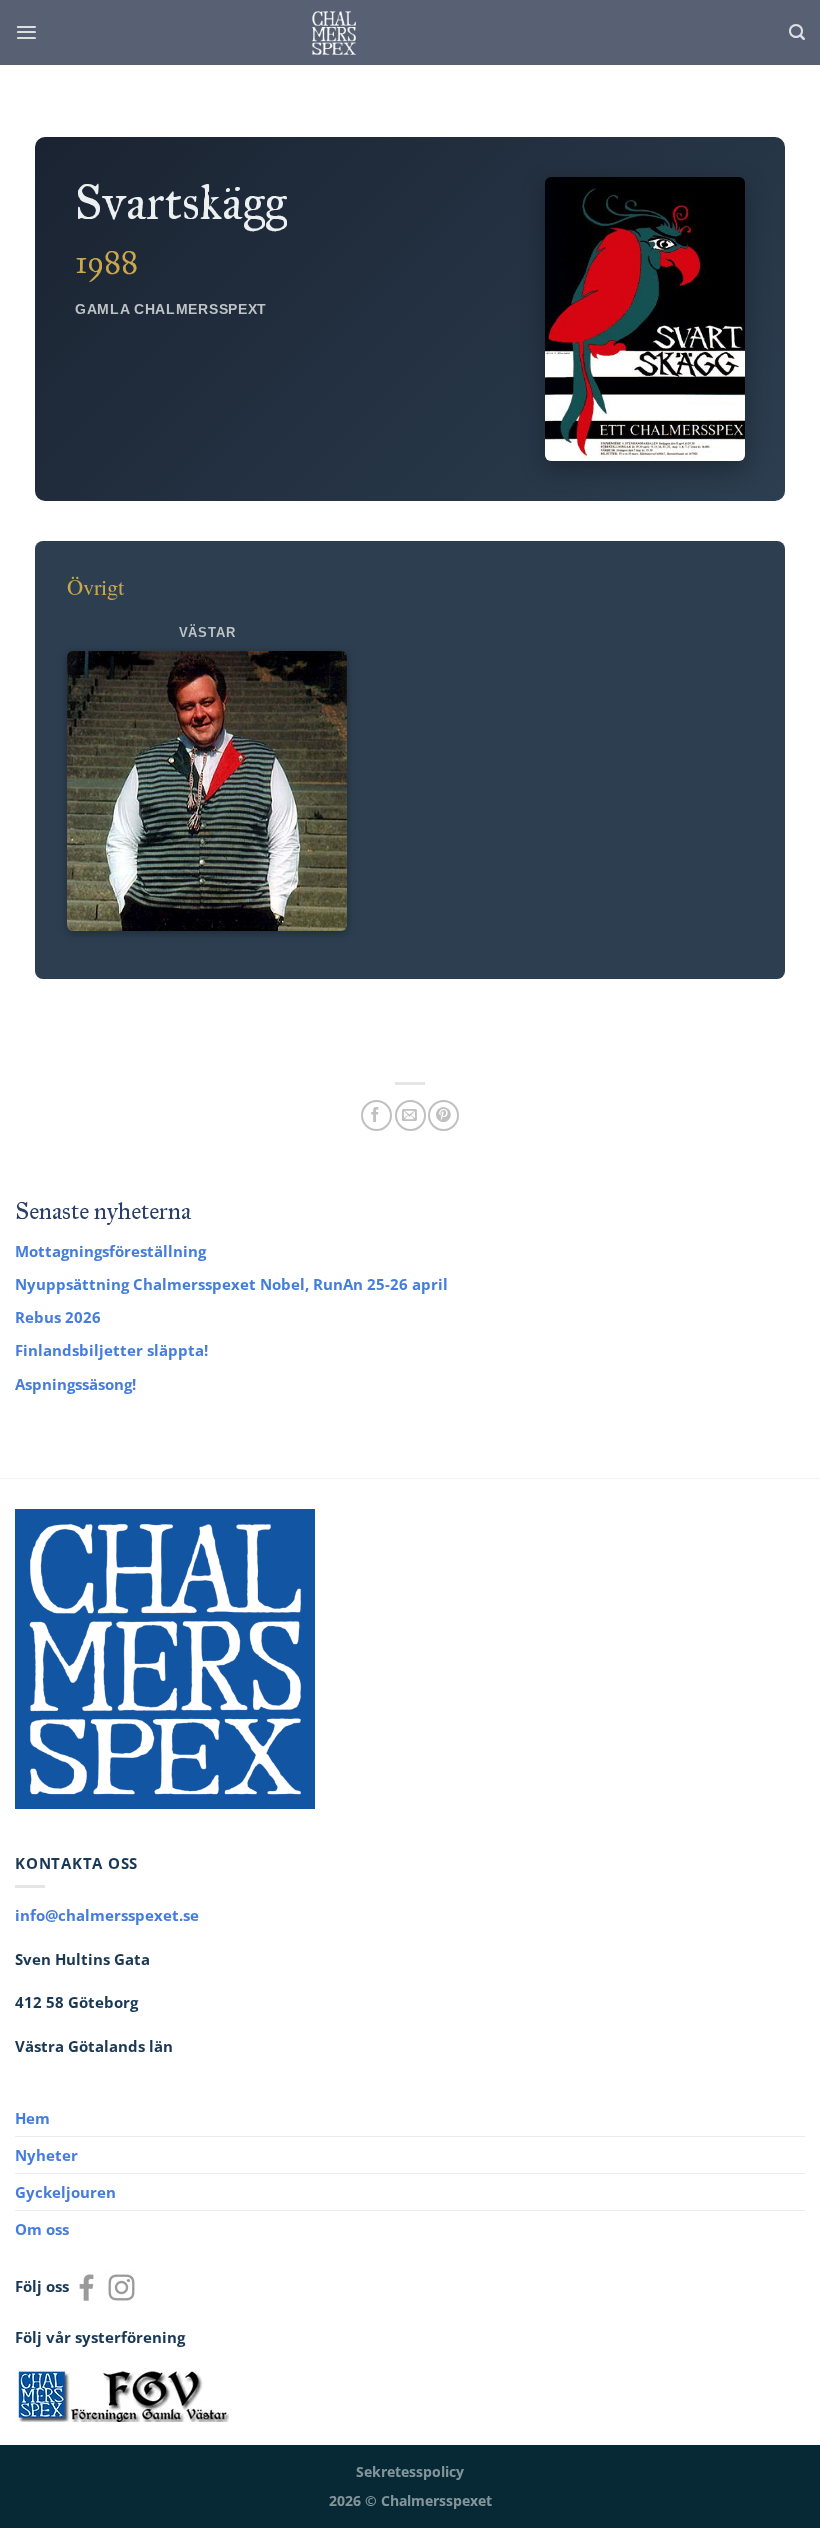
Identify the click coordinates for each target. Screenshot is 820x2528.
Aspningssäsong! (75, 1384)
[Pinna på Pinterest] (443, 1115)
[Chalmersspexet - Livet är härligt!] (334, 33)
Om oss (42, 2229)
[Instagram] (121, 2286)
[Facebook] (86, 2286)
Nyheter (46, 2155)
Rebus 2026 (58, 1317)
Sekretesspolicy (410, 2472)
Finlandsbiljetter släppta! (111, 1350)
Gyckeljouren (65, 2192)
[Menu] (26, 32)
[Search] (797, 32)
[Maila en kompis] (410, 1115)
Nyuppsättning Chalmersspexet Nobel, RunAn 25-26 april (231, 1284)
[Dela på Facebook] (376, 1115)
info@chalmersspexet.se (107, 1915)
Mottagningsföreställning (110, 1251)
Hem (32, 2118)
